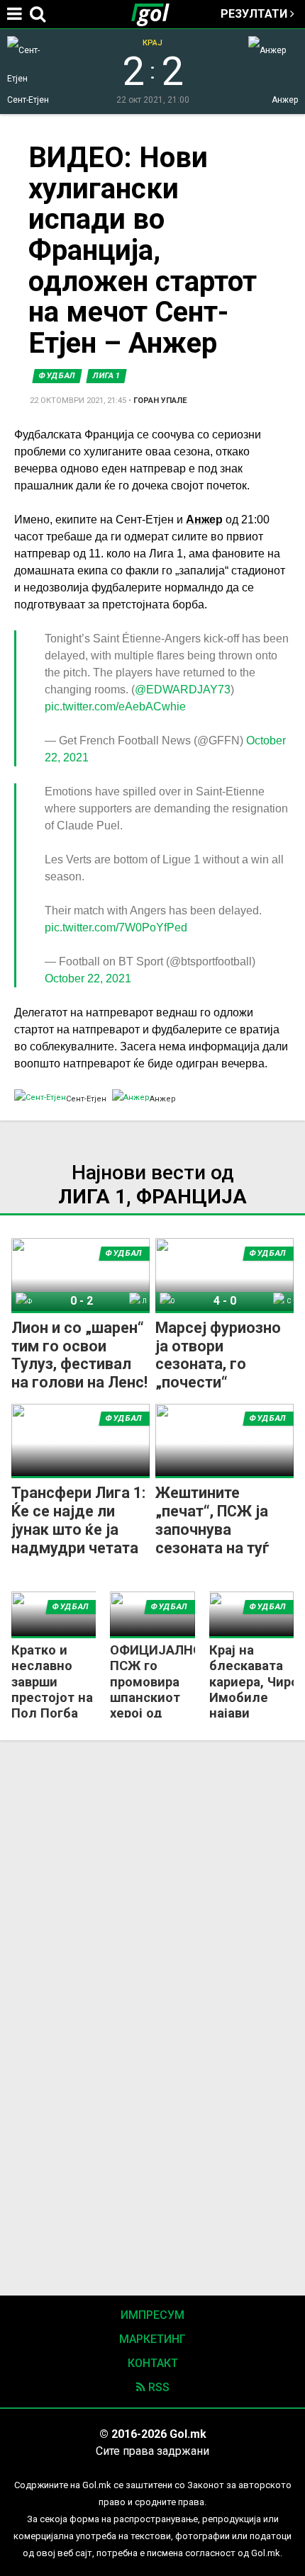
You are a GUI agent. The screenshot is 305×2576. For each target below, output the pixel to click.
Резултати (255, 14)
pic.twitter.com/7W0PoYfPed (116, 927)
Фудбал (57, 376)
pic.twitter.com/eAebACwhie (115, 707)
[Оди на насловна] (156, 14)
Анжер (204, 520)
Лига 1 (106, 376)
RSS (157, 2387)
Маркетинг (152, 2339)
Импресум (152, 2315)
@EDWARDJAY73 (183, 690)
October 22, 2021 (88, 978)
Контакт (153, 2363)
